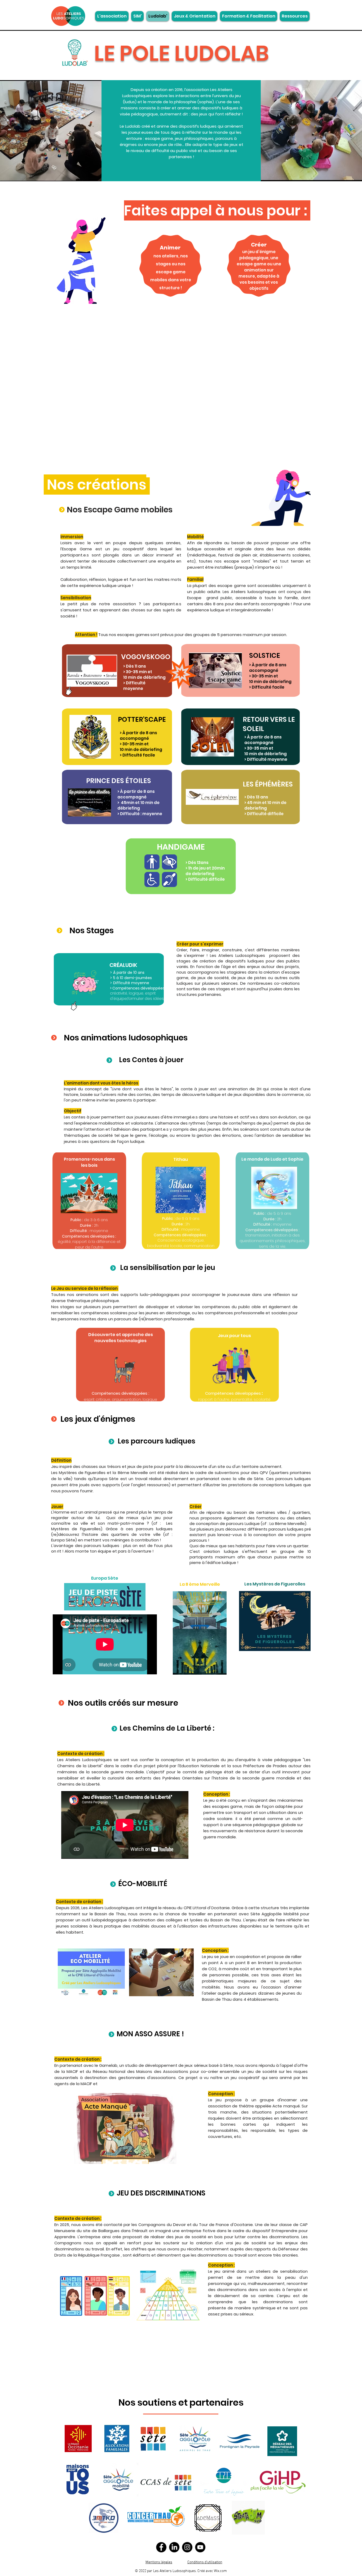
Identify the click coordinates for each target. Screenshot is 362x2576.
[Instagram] (187, 2547)
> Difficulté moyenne (266, 759)
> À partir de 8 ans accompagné (268, 668)
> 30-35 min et (264, 676)
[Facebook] (161, 2547)
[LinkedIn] (174, 2547)
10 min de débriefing (270, 682)
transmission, (259, 1235)
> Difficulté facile (267, 687)
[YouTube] (200, 2547)
